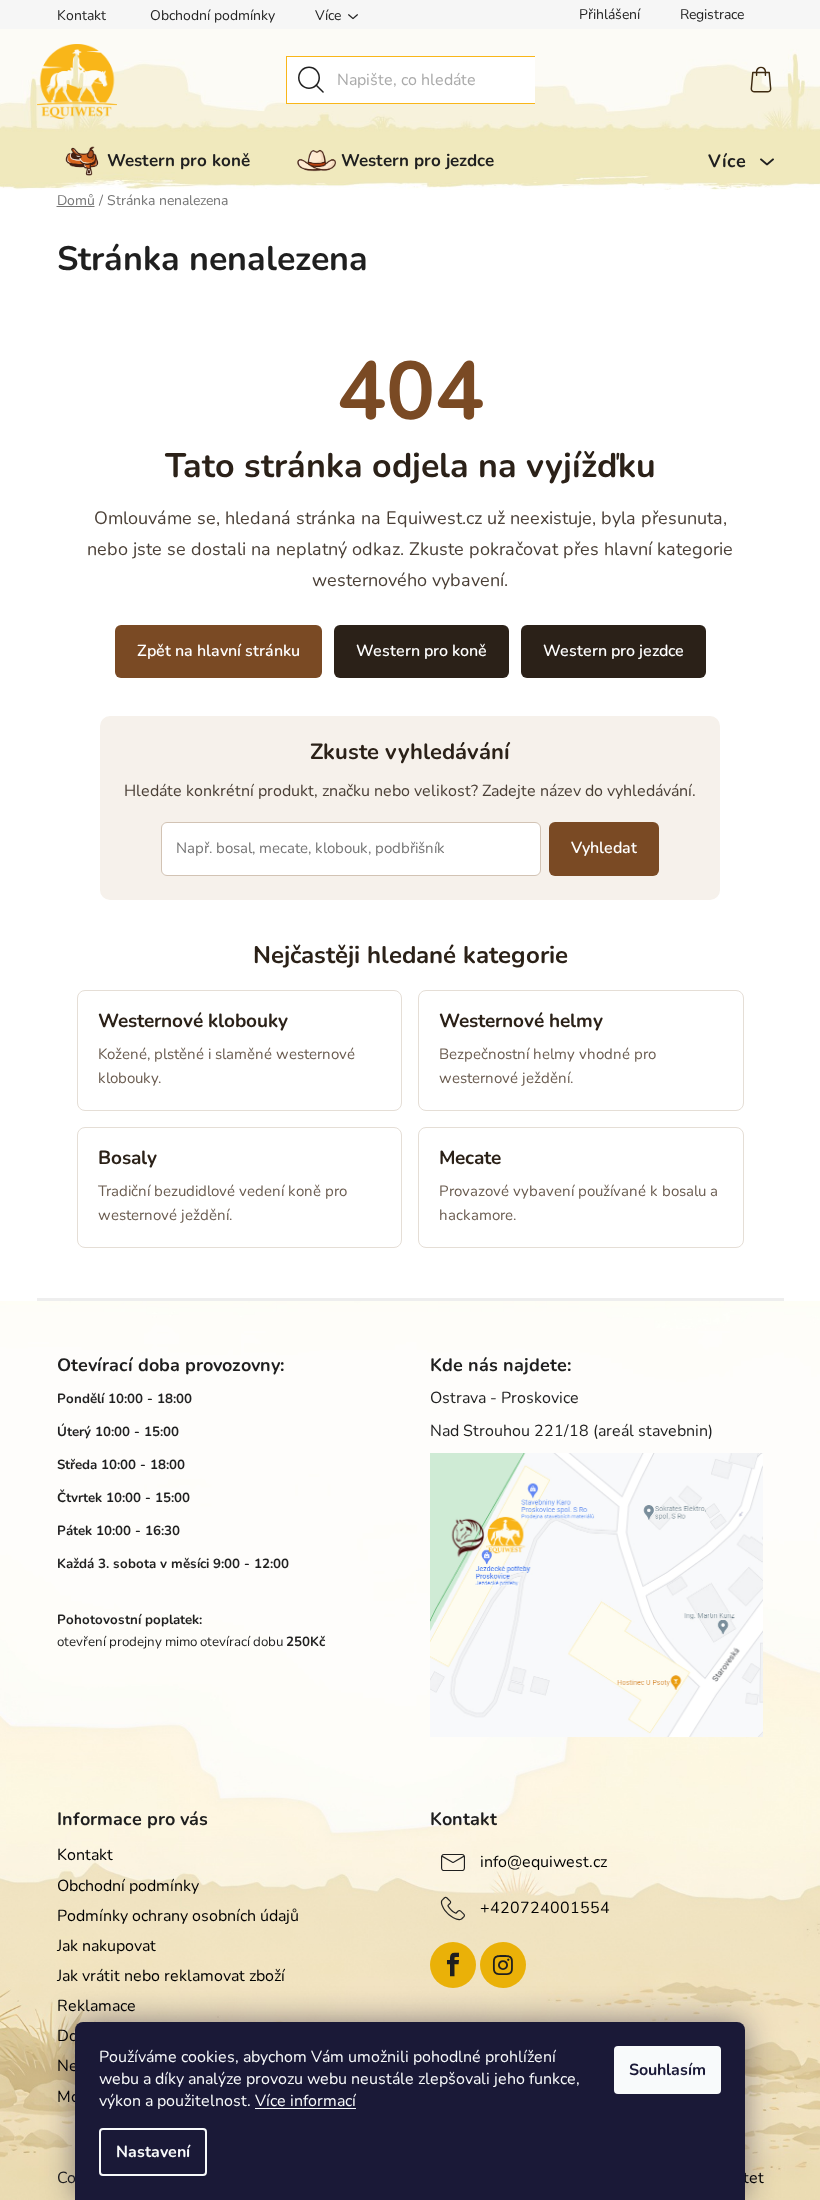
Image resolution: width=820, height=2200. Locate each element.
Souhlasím (667, 2070)
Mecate (470, 1158)
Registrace (712, 14)
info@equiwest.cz (543, 1862)
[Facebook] (453, 1965)
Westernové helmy (521, 1021)
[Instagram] (503, 1965)
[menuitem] (153, 161)
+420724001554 (545, 1908)
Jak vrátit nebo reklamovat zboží (171, 1976)
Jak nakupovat (106, 1946)
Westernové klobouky (193, 1021)
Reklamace (96, 2006)
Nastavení (153, 2152)
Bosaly (127, 1158)
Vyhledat (604, 848)
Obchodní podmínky (212, 15)
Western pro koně (421, 651)
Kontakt (81, 15)
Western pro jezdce (613, 651)
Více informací (305, 2101)
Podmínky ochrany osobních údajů (178, 1916)
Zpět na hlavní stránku (218, 651)
